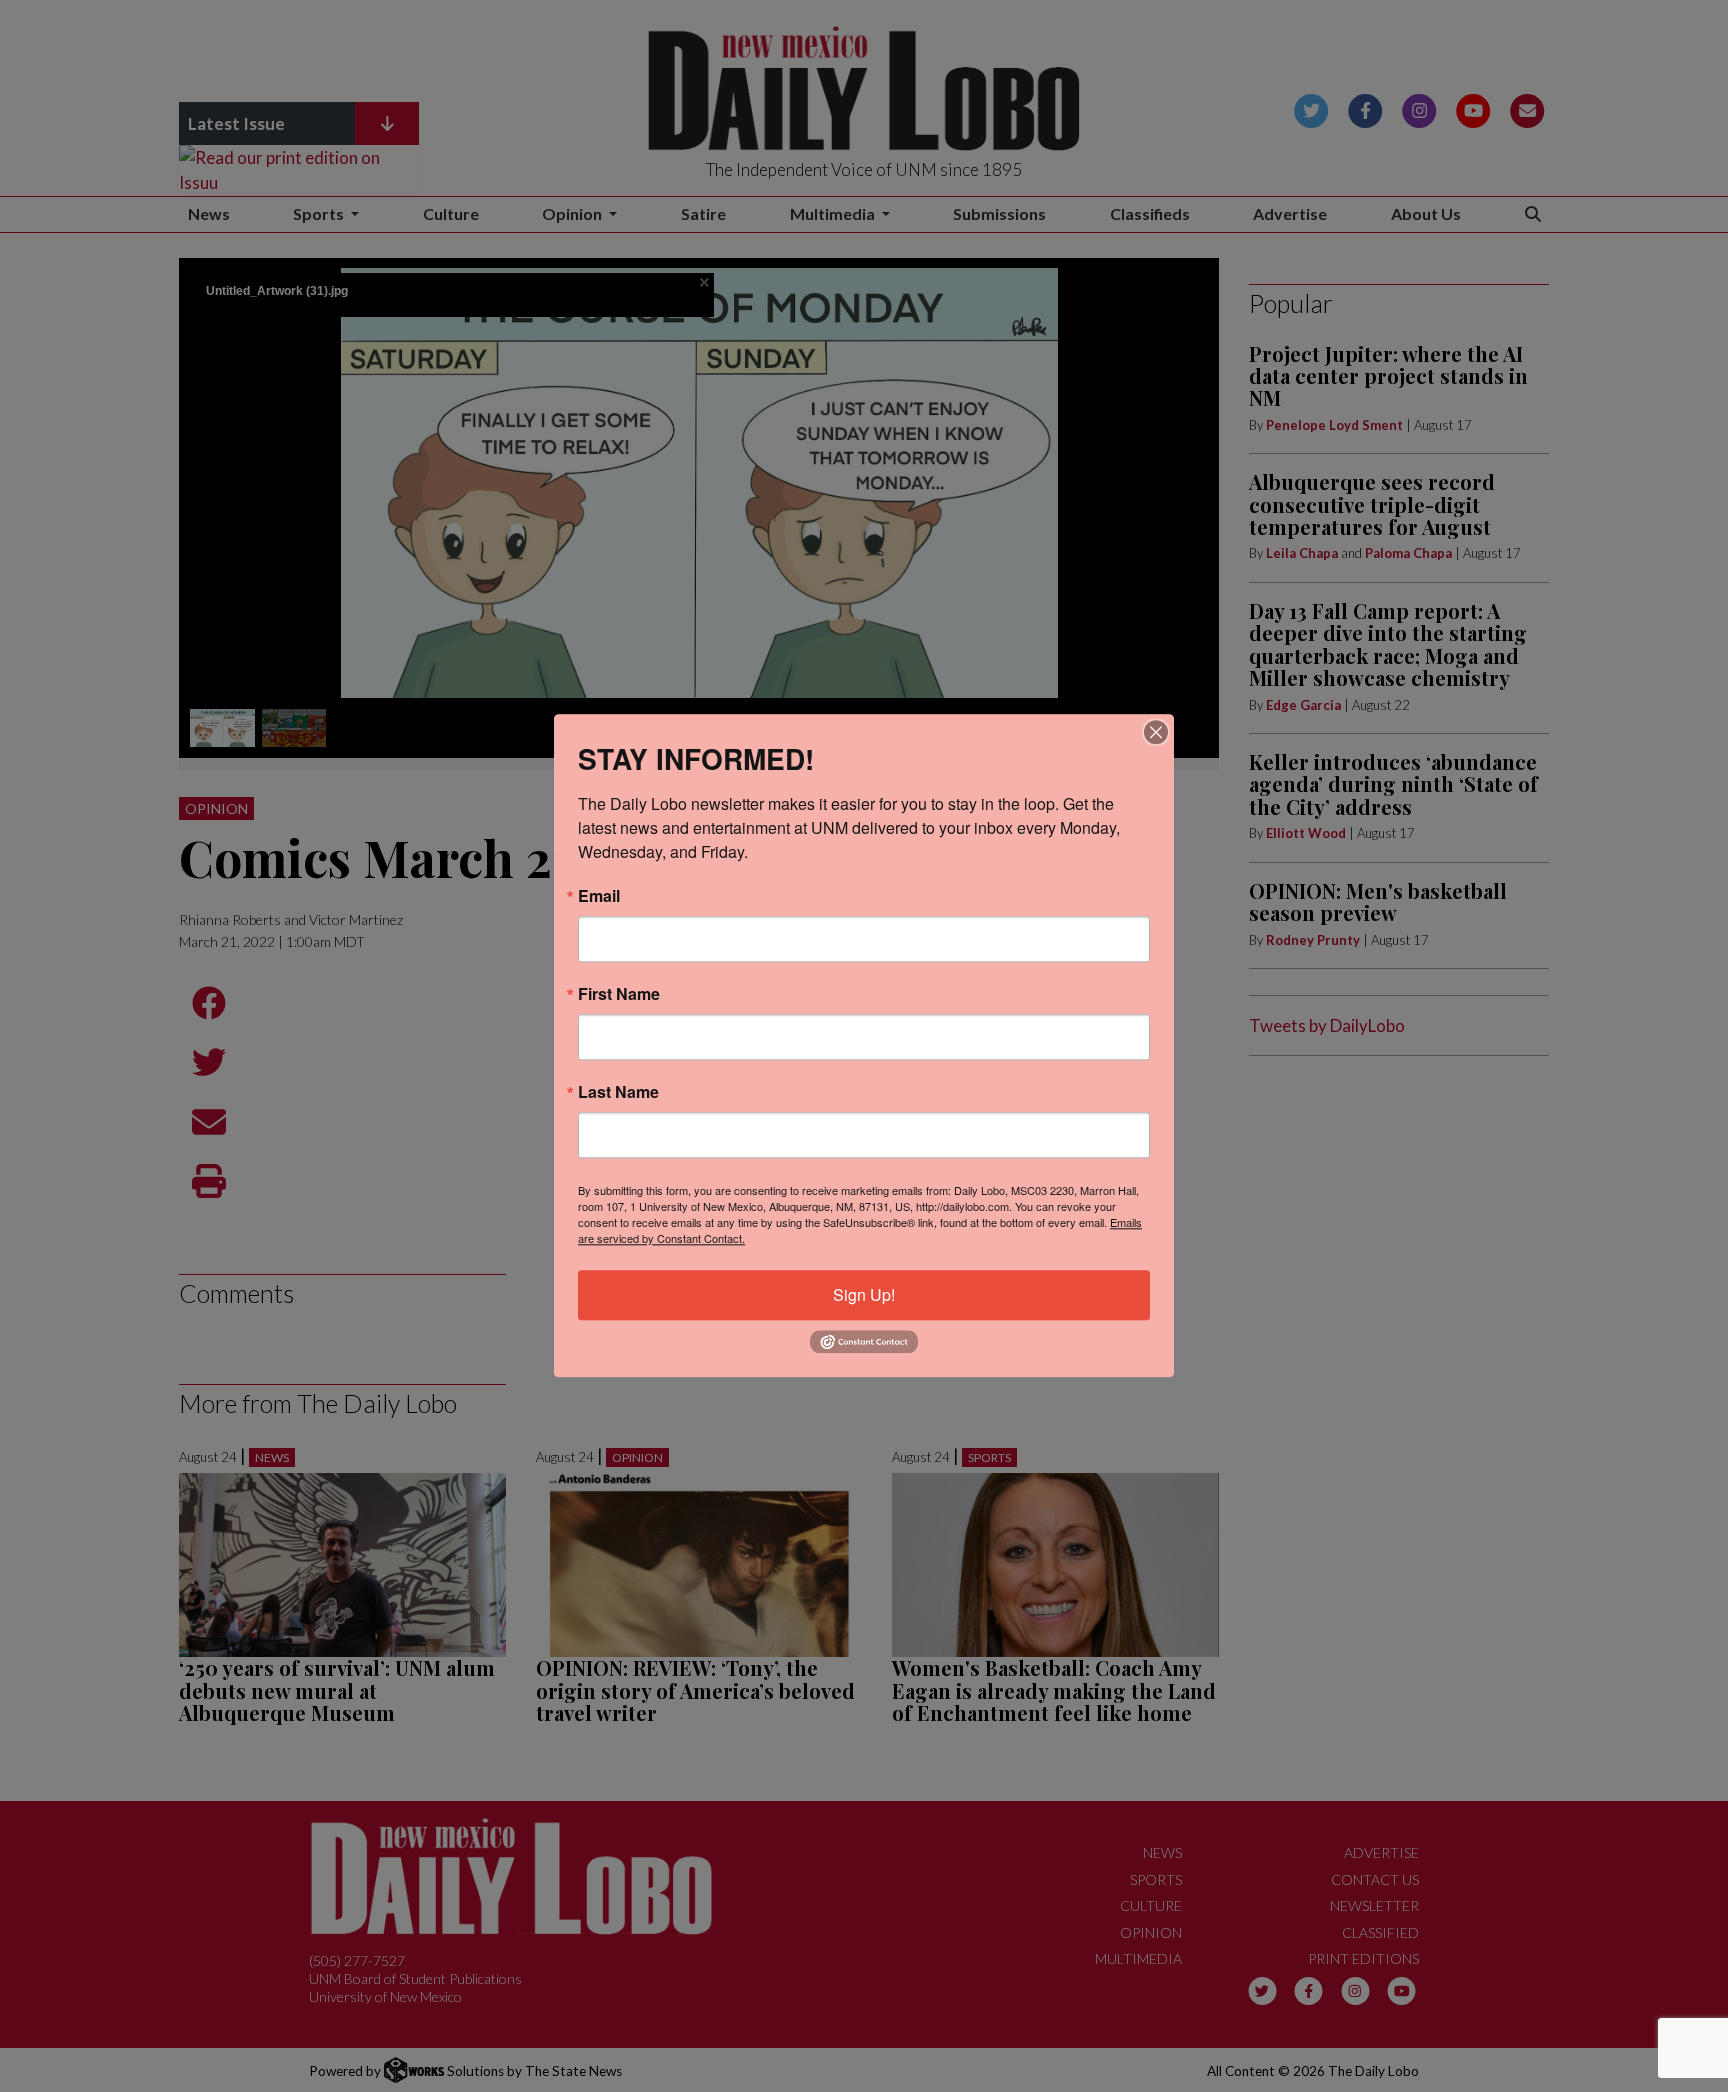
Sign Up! (864, 1294)
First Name (619, 994)
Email (599, 896)
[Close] (1156, 732)
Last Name (618, 1092)
